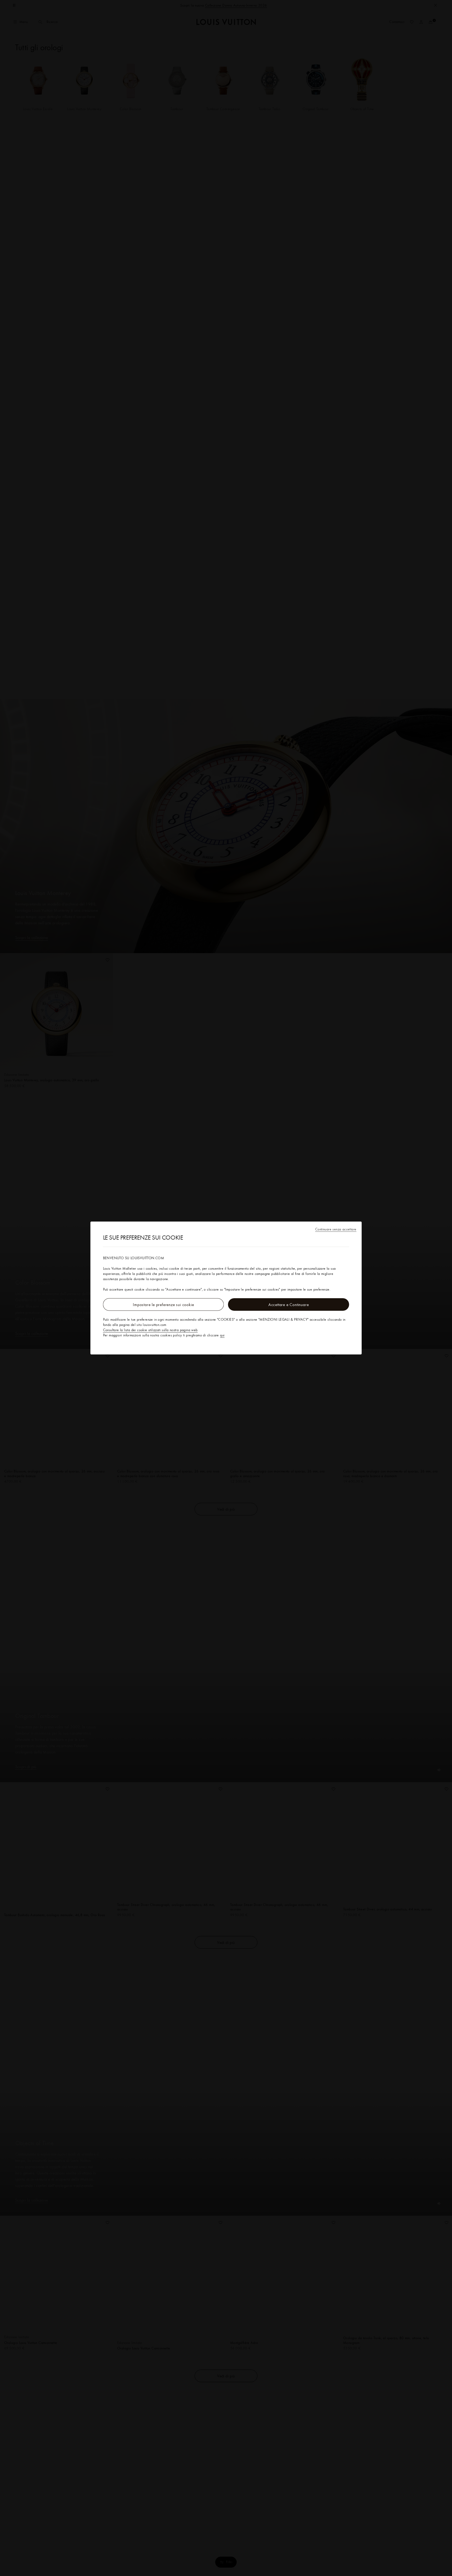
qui (222, 1335)
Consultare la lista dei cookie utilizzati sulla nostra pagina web (150, 1330)
